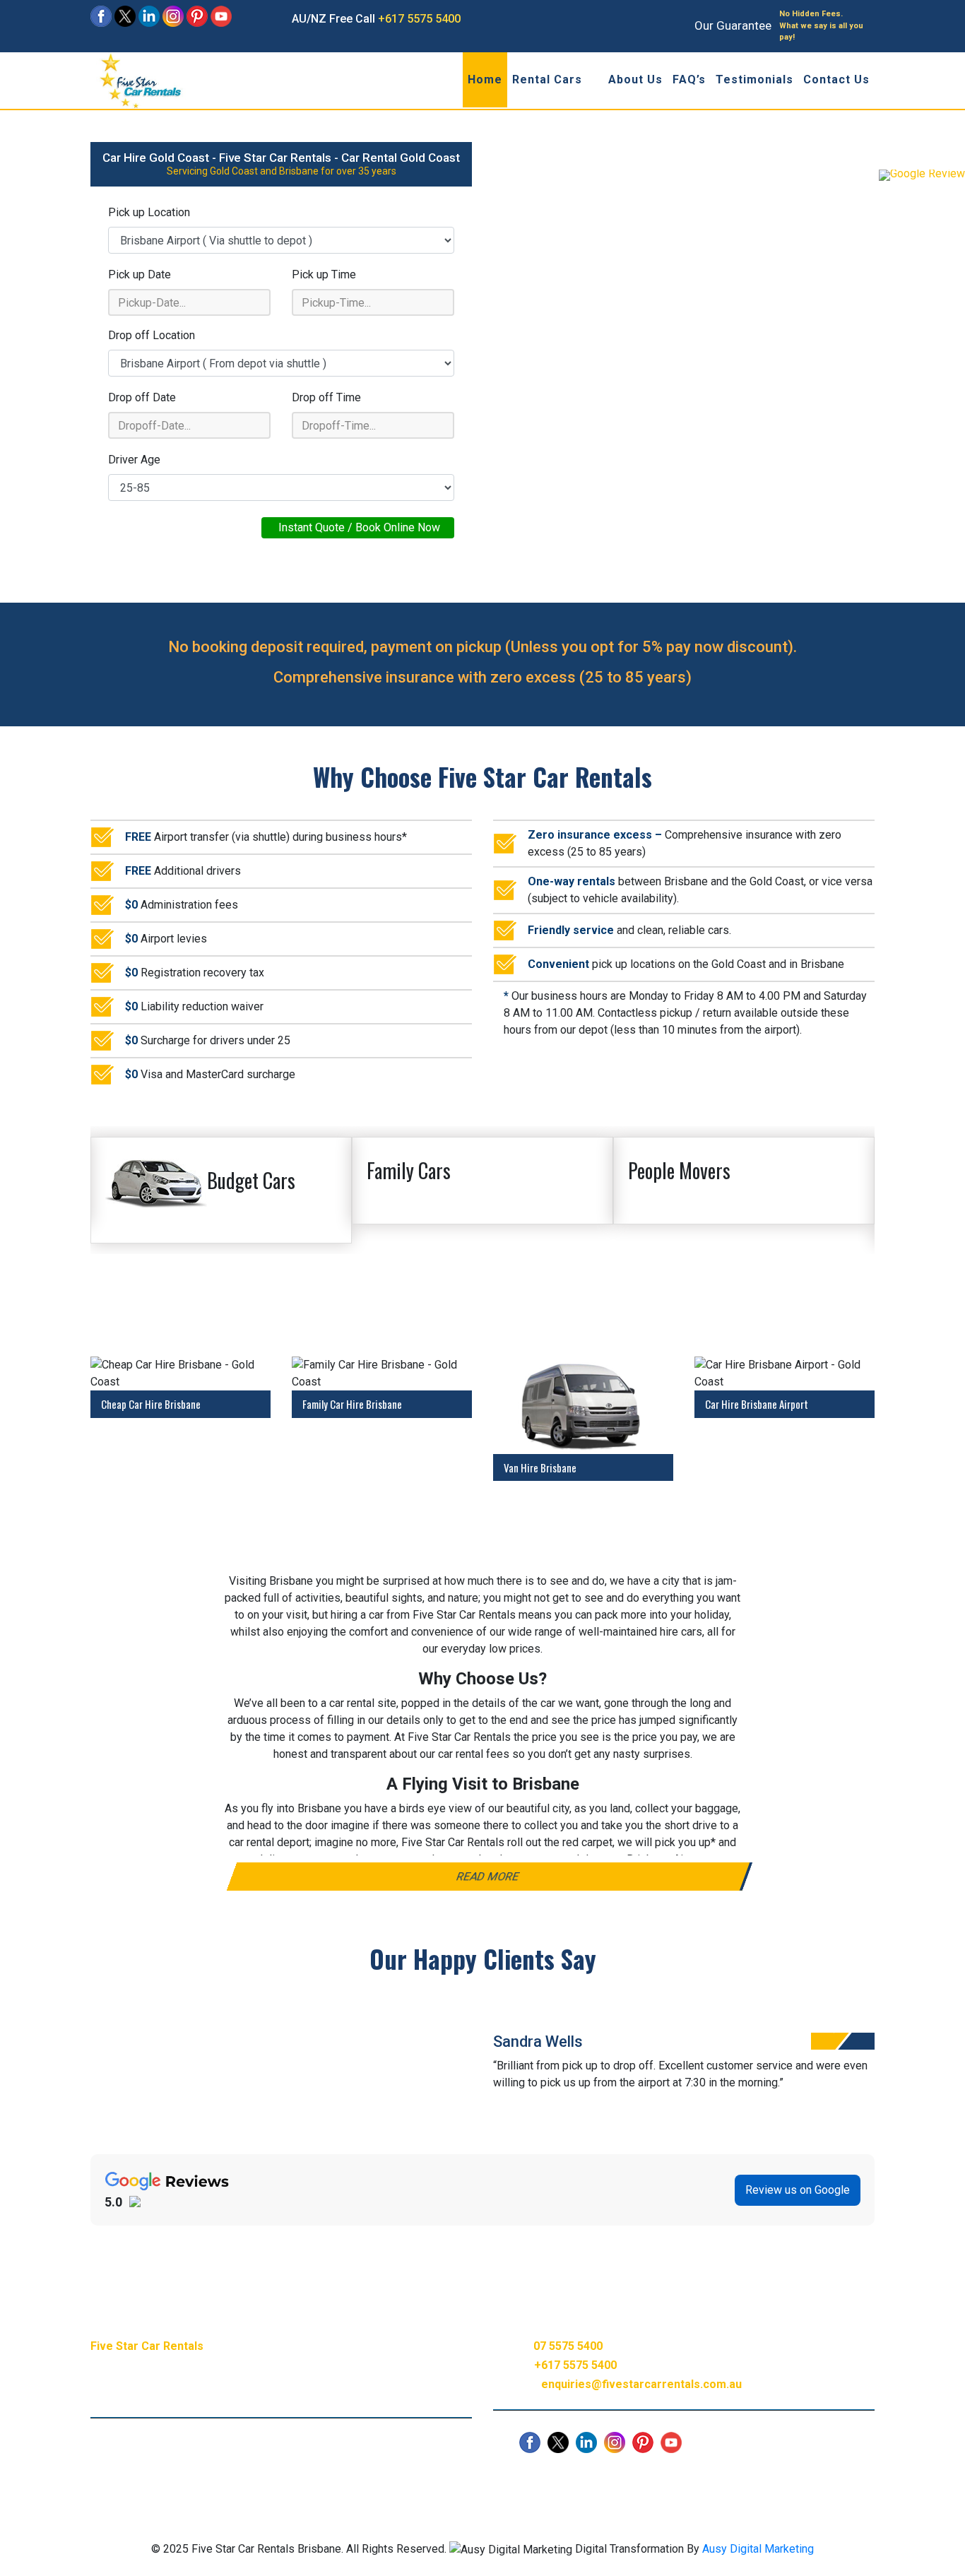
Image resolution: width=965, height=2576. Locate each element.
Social (419, 2479)
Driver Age (134, 460)
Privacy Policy (485, 2479)
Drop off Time (326, 397)
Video (375, 2479)
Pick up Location (149, 212)
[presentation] (822, 2041)
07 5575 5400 (568, 2346)
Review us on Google (798, 2190)
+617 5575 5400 (419, 19)
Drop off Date (142, 397)
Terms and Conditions (588, 2479)
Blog (334, 2479)
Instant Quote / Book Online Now (358, 527)
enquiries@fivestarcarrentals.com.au (641, 2384)
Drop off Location (152, 335)
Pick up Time (324, 274)
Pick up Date (140, 274)
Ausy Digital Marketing (758, 2549)
